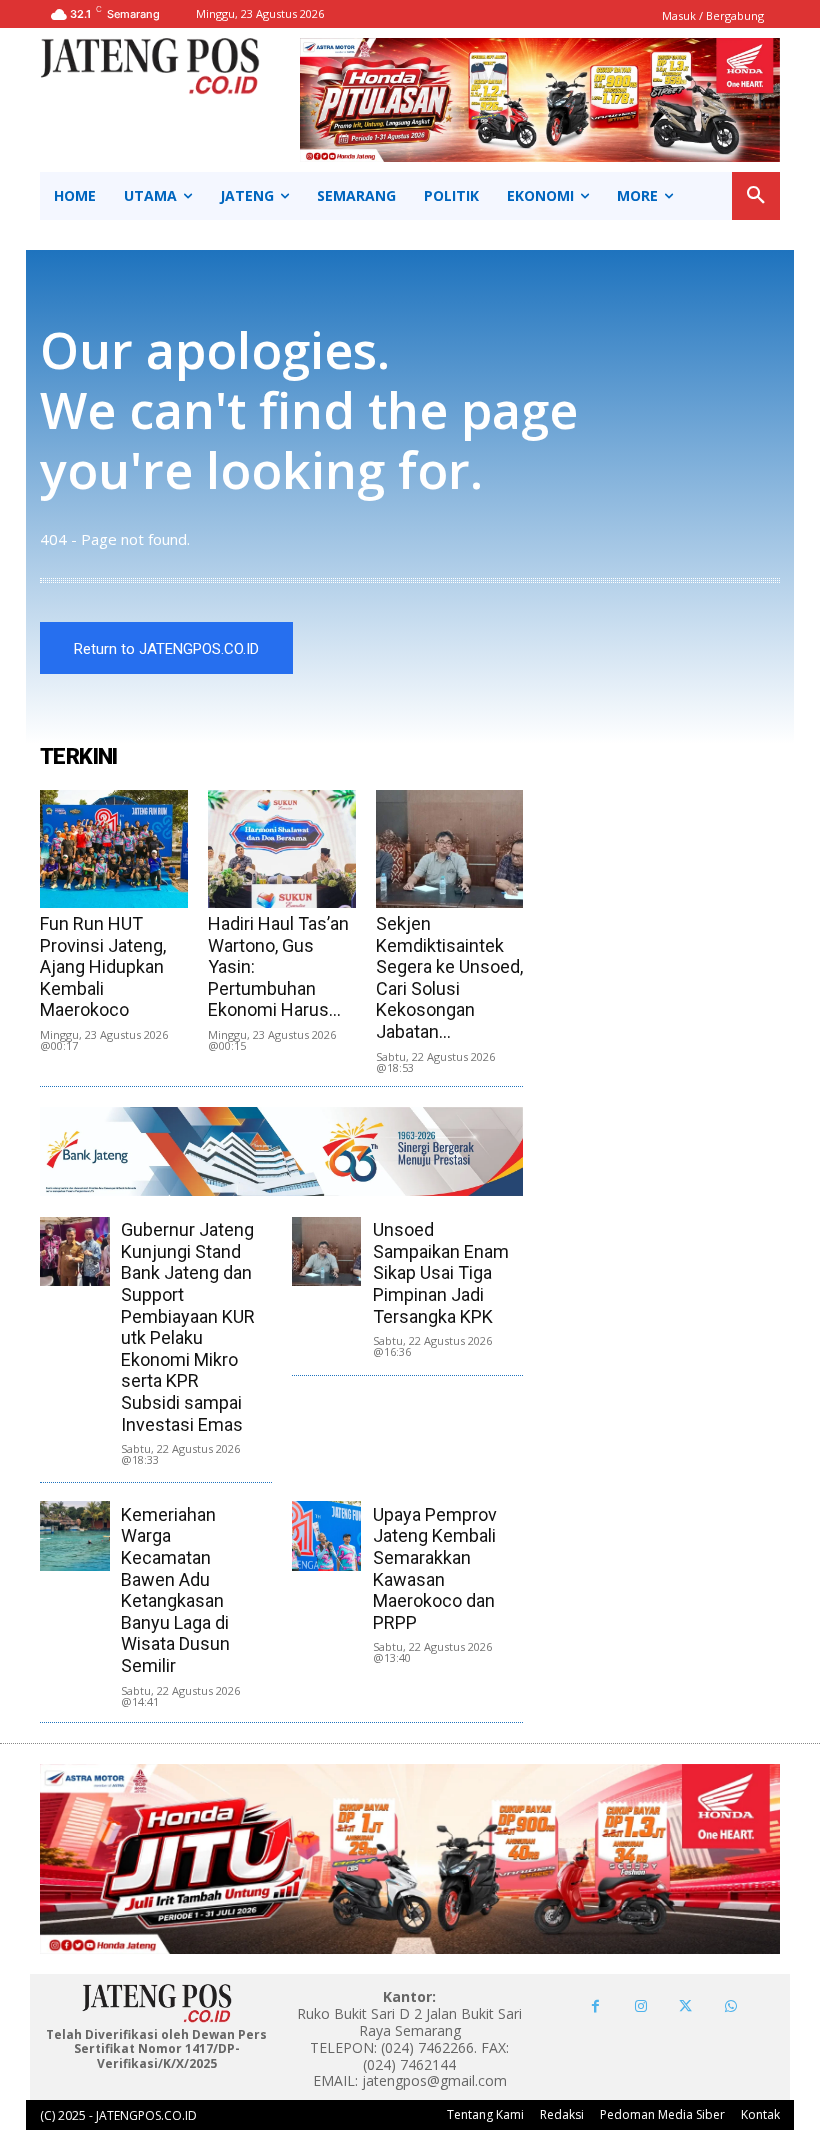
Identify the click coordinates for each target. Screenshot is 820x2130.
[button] (756, 196)
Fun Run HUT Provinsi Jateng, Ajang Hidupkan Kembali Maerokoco (103, 966)
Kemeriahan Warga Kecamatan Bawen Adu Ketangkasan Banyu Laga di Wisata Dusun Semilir (175, 1590)
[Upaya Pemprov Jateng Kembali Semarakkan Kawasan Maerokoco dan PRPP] (326, 1535)
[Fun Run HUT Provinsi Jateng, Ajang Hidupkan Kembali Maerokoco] (114, 849)
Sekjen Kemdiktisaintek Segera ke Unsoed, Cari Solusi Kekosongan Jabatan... (449, 977)
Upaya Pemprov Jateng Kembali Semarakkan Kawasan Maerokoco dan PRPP (435, 1568)
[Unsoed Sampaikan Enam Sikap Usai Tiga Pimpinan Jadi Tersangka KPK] (326, 1251)
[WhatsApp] (730, 2006)
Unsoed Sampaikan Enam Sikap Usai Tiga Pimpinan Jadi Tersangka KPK (441, 1272)
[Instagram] (640, 2006)
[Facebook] (595, 2006)
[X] (685, 2006)
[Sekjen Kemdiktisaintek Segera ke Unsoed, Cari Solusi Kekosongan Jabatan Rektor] (450, 849)
